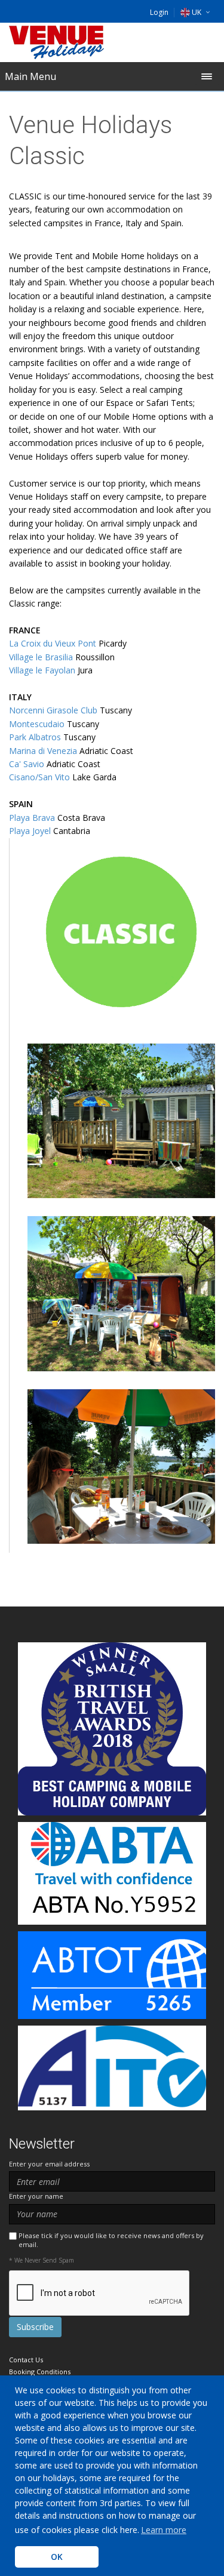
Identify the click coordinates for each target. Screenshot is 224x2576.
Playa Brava (32, 818)
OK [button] (57, 2557)
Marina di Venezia (43, 751)
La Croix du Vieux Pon (51, 643)
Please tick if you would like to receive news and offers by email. (111, 2240)
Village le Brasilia (41, 657)
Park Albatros (35, 737)
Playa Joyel (30, 831)
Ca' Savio (27, 764)
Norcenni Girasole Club (53, 710)
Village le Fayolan (42, 670)
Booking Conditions (40, 2372)
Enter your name (36, 2196)
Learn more (164, 2530)
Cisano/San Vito (39, 777)
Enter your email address (49, 2164)
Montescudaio (37, 724)
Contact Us (26, 2360)
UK (197, 12)
